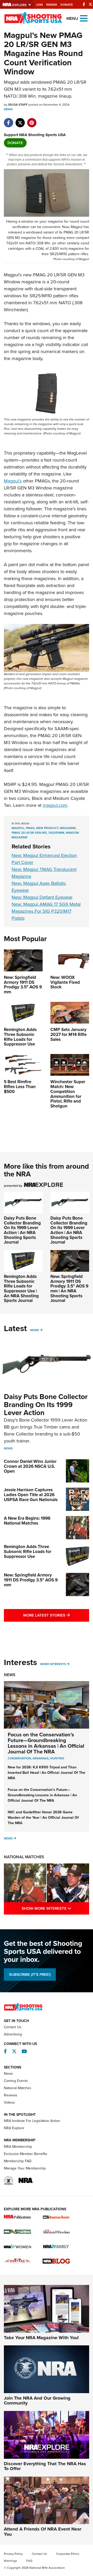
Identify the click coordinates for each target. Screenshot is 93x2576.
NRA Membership (18, 2147)
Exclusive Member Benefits (26, 2154)
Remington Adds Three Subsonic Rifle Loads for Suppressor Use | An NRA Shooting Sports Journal (21, 1289)
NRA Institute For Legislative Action (32, 2121)
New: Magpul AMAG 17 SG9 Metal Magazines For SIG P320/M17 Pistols (46, 911)
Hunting (57, 1758)
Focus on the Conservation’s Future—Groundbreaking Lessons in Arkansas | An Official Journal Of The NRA (46, 1743)
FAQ (29, 2561)
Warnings (10, 2561)
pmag (30, 828)
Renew (52, 5)
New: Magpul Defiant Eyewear (42, 897)
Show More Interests (55, 1908)
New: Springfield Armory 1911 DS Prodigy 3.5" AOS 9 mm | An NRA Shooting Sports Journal (69, 1289)
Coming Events (16, 2081)
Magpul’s (13, 481)
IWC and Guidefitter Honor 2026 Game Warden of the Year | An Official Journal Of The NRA (43, 1818)
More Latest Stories (56, 1615)
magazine (68, 828)
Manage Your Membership (25, 2168)
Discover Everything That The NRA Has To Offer (45, 2466)
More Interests (53, 1664)
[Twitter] (90, 4)
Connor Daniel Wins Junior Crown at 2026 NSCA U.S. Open (30, 1466)
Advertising (13, 2034)
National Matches (24, 1857)
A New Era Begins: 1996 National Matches (27, 1521)
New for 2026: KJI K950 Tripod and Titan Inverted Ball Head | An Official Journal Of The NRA (47, 1773)
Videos (9, 2102)
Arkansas (41, 1758)
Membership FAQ (18, 2161)
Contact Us (13, 2027)
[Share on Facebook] (8, 120)
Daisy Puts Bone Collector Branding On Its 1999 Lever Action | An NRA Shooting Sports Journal (22, 1230)
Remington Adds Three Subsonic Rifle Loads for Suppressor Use (28, 1551)
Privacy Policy (13, 2554)
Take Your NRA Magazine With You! (41, 2338)
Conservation (19, 1758)
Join (39, 5)
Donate (67, 5)
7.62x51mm (56, 833)
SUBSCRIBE (30, 1974)
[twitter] (20, 120)
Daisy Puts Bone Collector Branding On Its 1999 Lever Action (46, 1405)
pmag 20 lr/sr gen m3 (29, 833)
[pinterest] (32, 120)
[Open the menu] (84, 18)
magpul (18, 828)
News (8, 109)
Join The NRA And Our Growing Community (37, 2401)
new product (47, 828)
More (35, 1330)
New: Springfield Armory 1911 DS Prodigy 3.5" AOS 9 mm (31, 1580)
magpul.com (55, 805)
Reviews (11, 2095)
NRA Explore (14, 2128)
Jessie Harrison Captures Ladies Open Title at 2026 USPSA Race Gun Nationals (31, 1495)
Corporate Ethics (68, 2554)
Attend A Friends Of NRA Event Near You (43, 2532)
